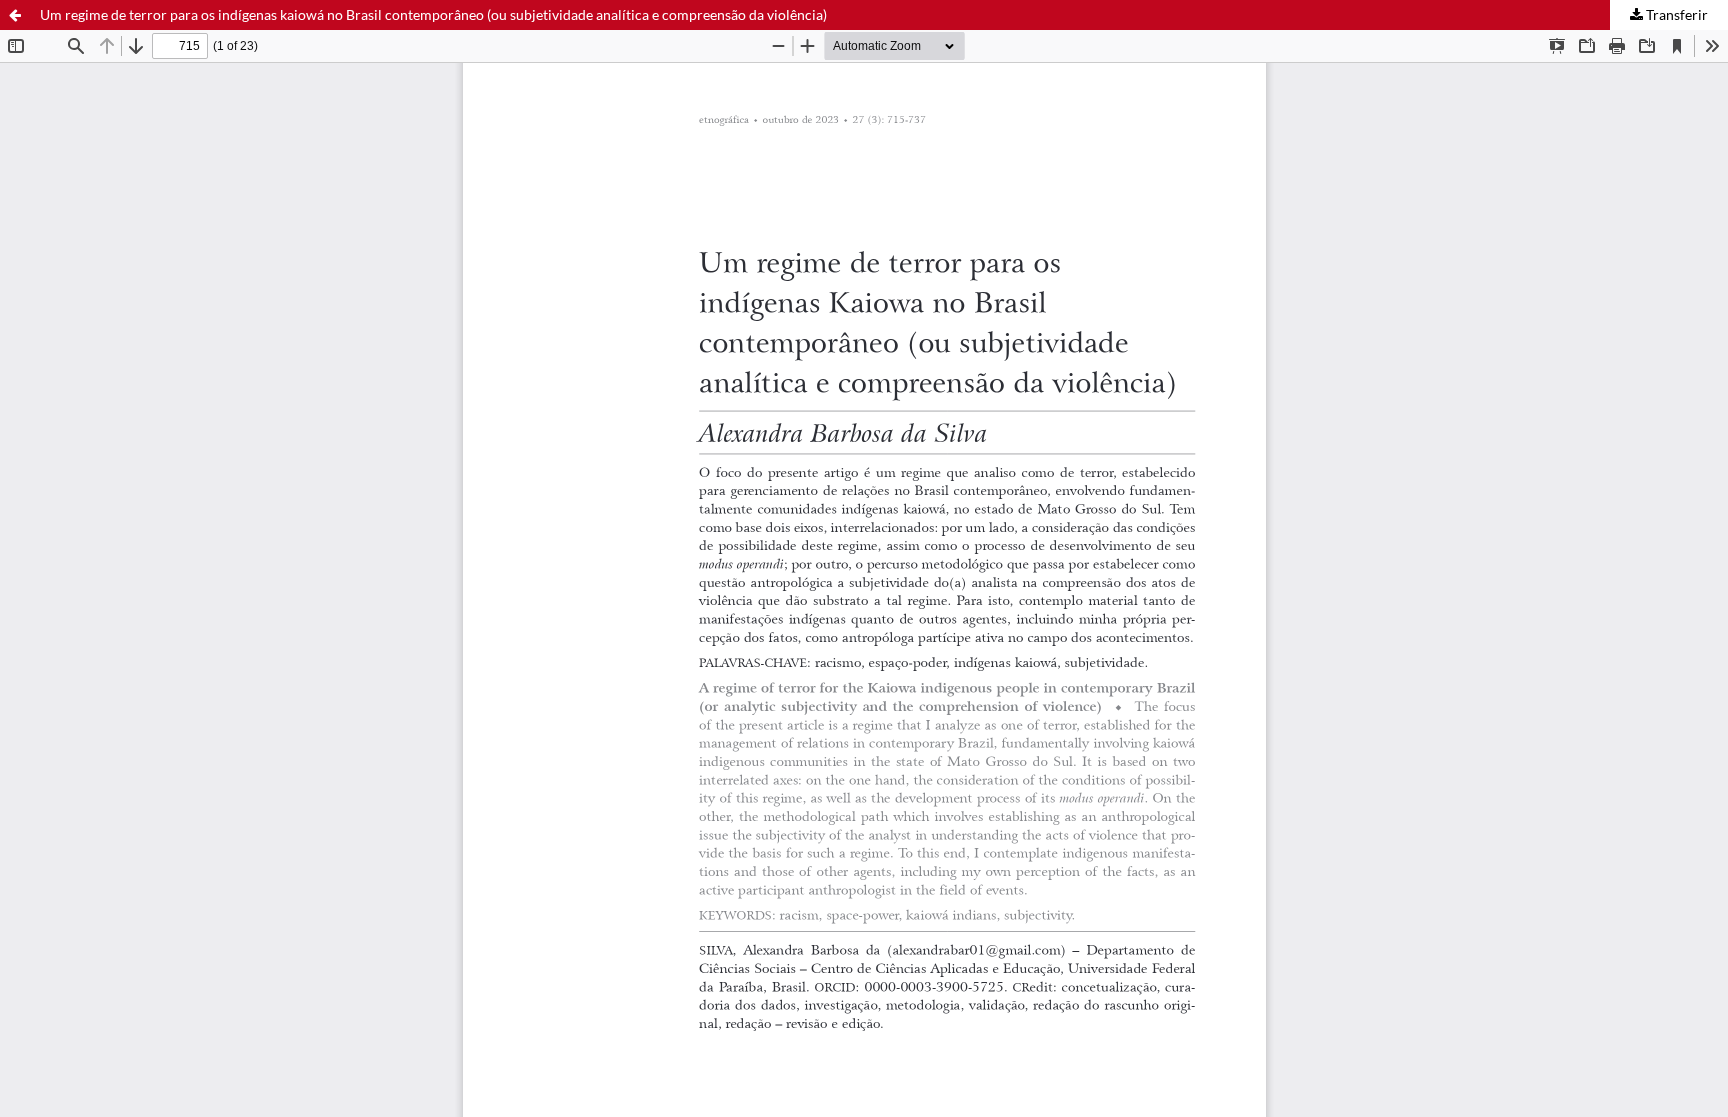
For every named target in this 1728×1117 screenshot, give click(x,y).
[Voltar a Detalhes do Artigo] (15, 15)
